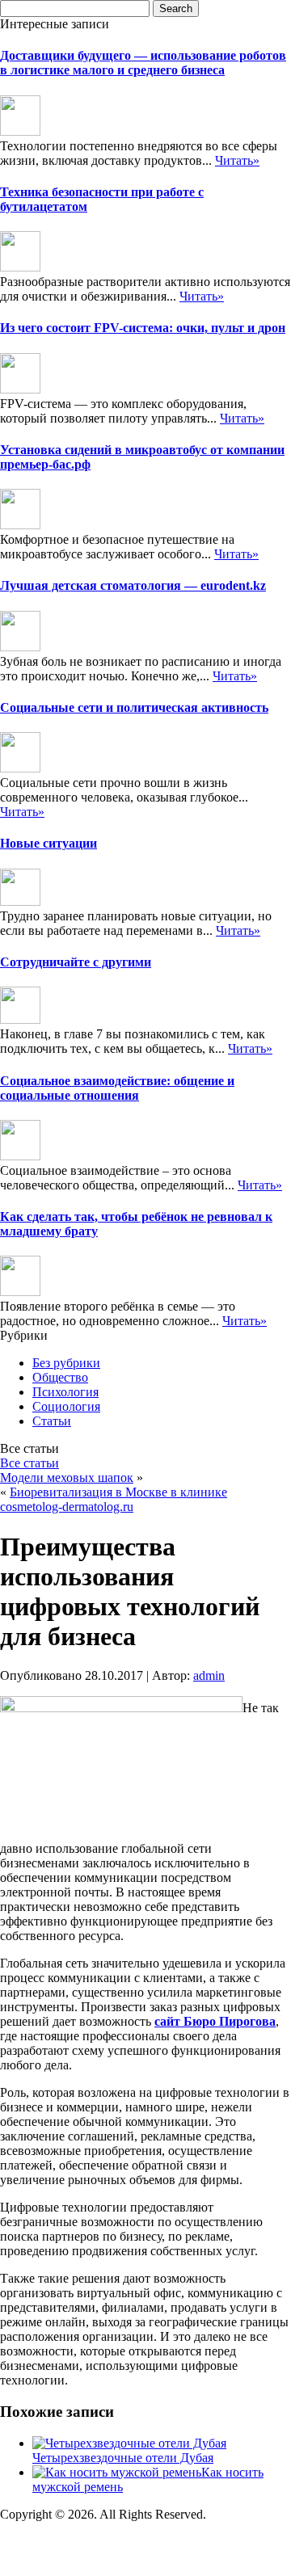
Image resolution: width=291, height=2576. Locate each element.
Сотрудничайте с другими (76, 962)
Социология (66, 1406)
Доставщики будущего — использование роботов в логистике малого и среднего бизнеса (143, 63)
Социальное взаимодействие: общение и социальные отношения (117, 1088)
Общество (60, 1377)
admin (209, 1675)
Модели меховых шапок (67, 1477)
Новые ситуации (48, 843)
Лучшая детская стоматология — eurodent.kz (133, 585)
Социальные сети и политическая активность (134, 707)
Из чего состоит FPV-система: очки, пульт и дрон (143, 328)
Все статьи (30, 1463)
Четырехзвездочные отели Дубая (123, 2458)
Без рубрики (66, 1363)
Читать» (237, 160)
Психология (65, 1392)
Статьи (52, 1421)
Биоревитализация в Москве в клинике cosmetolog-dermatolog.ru (114, 1499)
